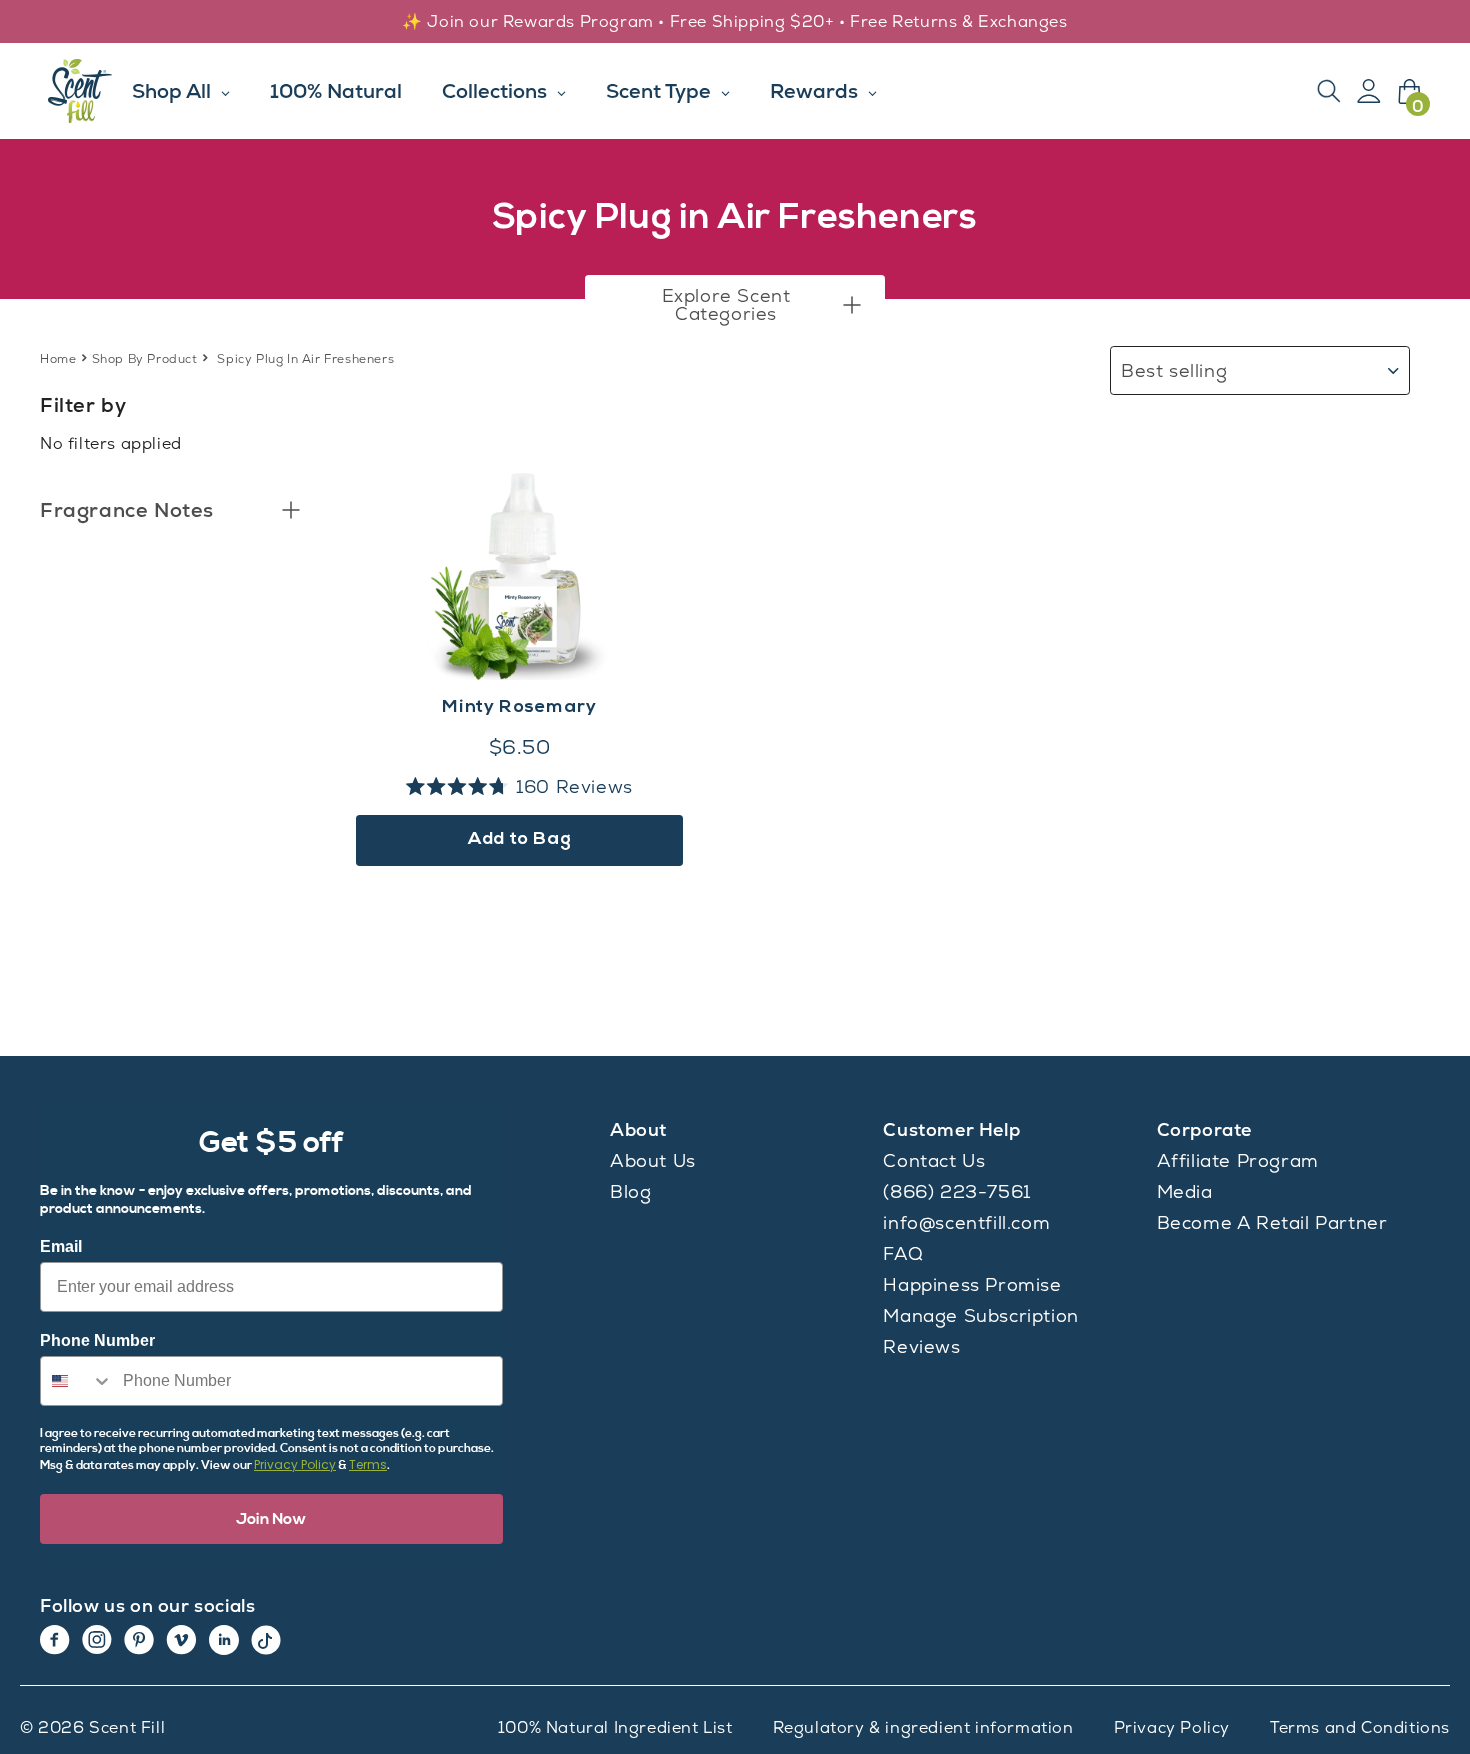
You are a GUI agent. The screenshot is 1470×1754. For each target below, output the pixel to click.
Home (58, 359)
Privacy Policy (295, 1464)
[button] (735, 305)
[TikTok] (266, 1640)
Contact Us (934, 1160)
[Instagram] (97, 1640)
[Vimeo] (181, 1640)
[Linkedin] (224, 1640)
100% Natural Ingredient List (615, 1727)
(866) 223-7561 (956, 1191)
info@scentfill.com (966, 1222)
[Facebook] (55, 1640)
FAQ (903, 1253)
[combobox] (77, 1381)
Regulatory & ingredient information (923, 1727)
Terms (368, 1464)
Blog (630, 1191)
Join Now (271, 1519)
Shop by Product (145, 359)
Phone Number (97, 1340)
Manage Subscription (980, 1315)
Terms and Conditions (1360, 1727)
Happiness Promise (972, 1284)
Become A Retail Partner (1272, 1222)
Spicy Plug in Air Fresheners (305, 359)
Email (61, 1246)
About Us (653, 1160)
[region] (735, 22)
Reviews (921, 1346)
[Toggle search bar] (1329, 91)
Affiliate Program (1238, 1160)
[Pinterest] (139, 1640)
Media (1185, 1191)
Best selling (1174, 370)
